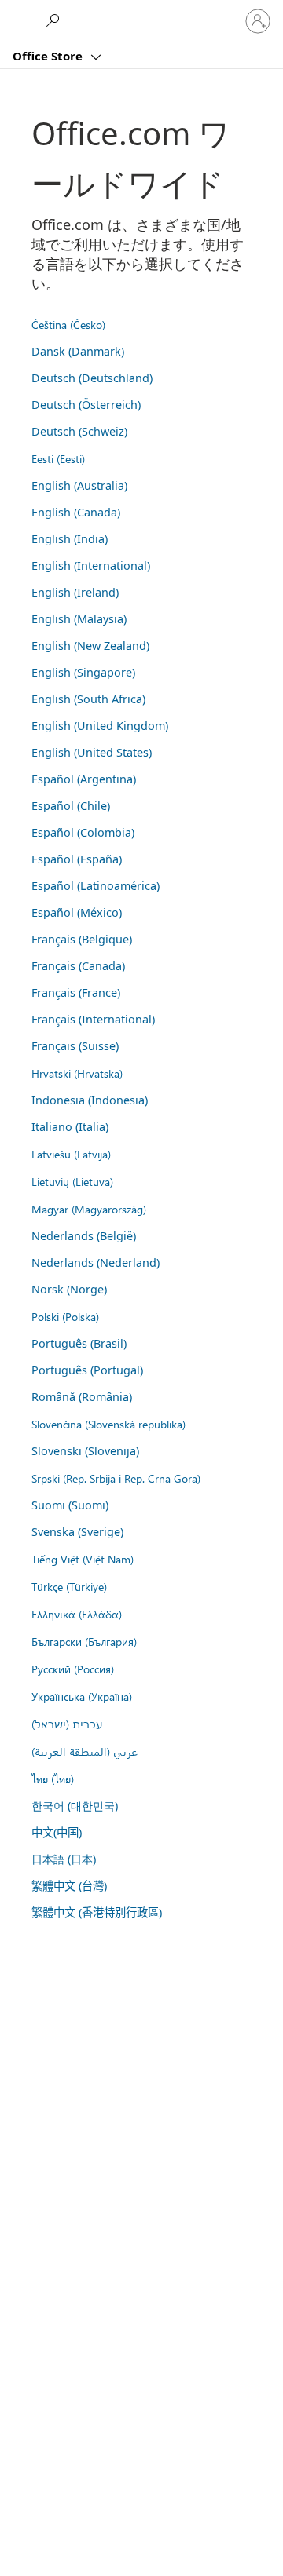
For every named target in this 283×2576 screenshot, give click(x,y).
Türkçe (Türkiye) (69, 1586)
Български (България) (84, 1641)
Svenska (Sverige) (77, 1532)
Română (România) (82, 1397)
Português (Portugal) (87, 1370)
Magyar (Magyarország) (89, 1209)
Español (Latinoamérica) (96, 886)
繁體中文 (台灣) (69, 1886)
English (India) (70, 539)
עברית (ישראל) (67, 1724)
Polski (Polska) (65, 1316)
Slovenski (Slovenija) (85, 1451)
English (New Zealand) (90, 646)
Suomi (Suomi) (70, 1505)
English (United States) (92, 752)
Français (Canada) (78, 966)
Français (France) (76, 992)
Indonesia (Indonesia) (90, 1100)
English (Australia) (79, 485)
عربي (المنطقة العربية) (85, 1751)
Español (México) (77, 912)
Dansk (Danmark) (78, 351)
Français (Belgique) (82, 939)
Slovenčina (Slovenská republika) (108, 1424)
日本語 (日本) (64, 1859)
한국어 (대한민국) (75, 1806)
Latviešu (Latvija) (71, 1154)
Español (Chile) (71, 806)
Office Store (49, 56)
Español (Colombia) (83, 832)
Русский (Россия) (73, 1669)
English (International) (91, 566)
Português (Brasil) (79, 1343)
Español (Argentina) (84, 779)
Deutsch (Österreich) (86, 405)
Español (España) (77, 859)
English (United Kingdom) (100, 726)
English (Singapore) (83, 672)
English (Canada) (76, 512)
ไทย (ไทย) (53, 1779)
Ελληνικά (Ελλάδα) (77, 1614)
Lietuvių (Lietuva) (72, 1181)
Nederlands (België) (84, 1236)
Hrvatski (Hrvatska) (77, 1073)
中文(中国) (57, 1832)
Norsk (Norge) (69, 1289)
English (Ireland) (75, 592)
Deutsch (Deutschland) (92, 378)
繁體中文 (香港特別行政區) (97, 1912)
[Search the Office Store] (55, 20)
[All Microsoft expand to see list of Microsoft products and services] (20, 21)
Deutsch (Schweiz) (79, 431)
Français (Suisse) (75, 1046)
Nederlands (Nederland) (96, 1262)
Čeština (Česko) (68, 324)
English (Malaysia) (79, 619)
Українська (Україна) (82, 1696)
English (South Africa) (88, 699)
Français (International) (93, 1019)
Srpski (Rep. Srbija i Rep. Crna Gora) (116, 1478)
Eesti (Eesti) (58, 458)
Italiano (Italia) (70, 1127)
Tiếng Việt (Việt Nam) (83, 1559)
